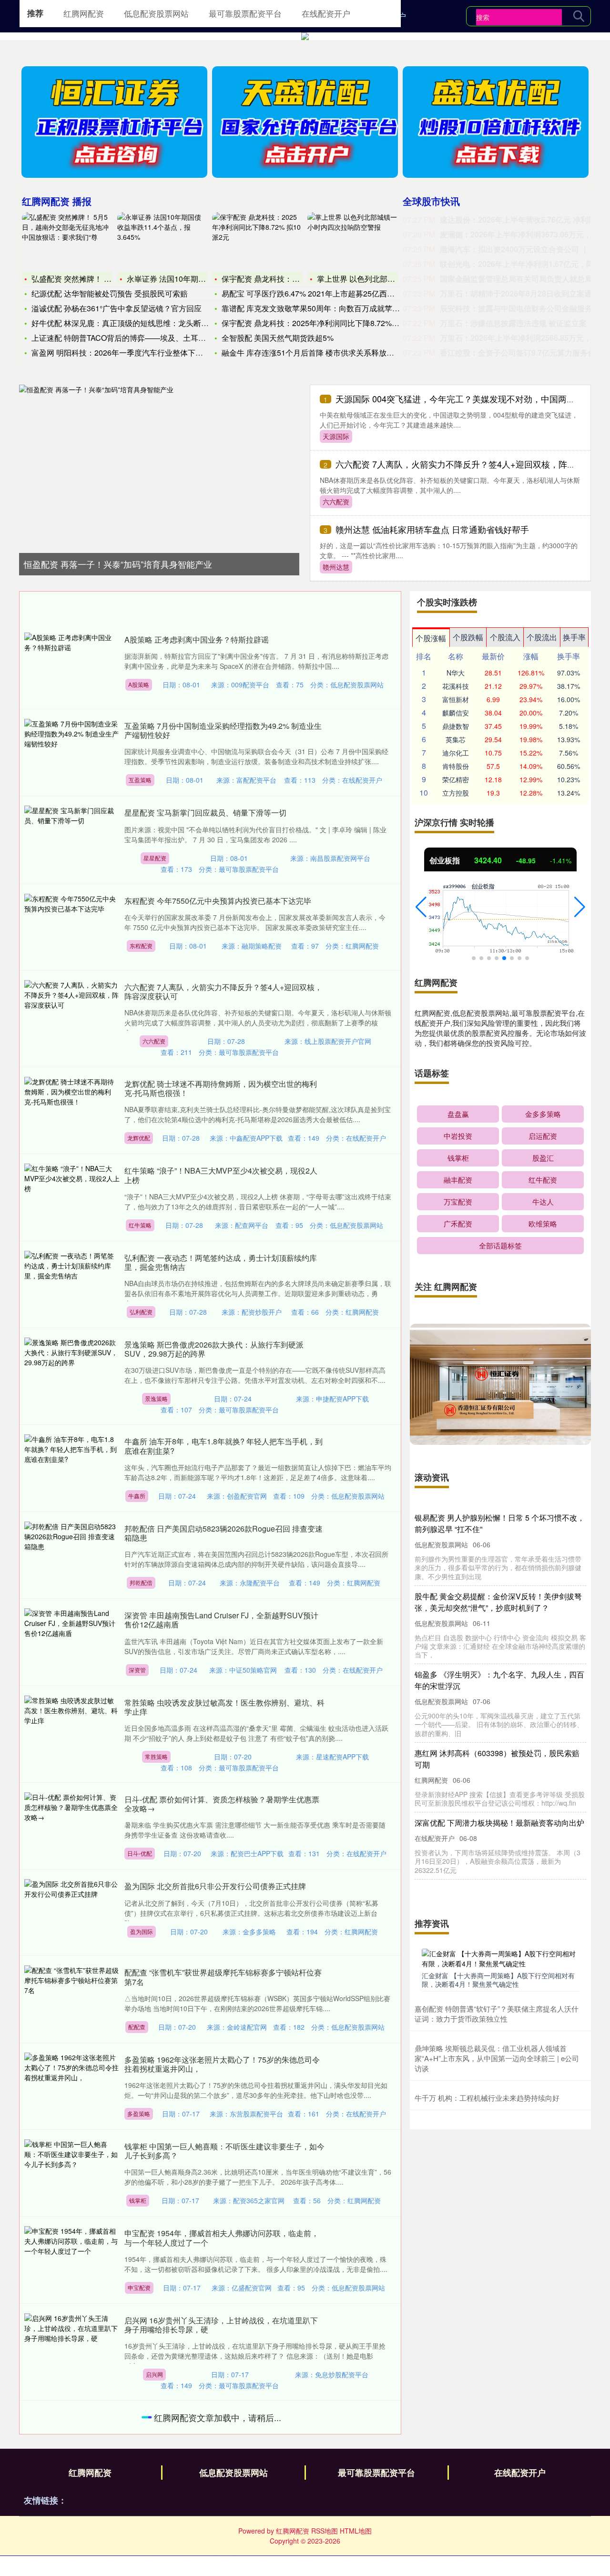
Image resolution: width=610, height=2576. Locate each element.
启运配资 (543, 1136)
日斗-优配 (140, 1853)
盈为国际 (142, 1931)
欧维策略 (543, 1223)
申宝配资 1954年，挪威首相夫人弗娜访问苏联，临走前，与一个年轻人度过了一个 (222, 2238)
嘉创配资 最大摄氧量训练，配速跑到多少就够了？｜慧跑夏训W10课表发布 (224, 2519)
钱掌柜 (138, 2200)
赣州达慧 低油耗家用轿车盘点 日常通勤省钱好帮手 (432, 529)
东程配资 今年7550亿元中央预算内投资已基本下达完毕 (218, 901)
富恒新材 (456, 699)
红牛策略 (140, 1225)
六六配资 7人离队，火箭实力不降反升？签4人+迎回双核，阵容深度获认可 (223, 992)
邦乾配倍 (141, 1582)
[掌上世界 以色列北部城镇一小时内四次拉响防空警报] (353, 241)
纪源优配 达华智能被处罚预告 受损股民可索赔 (110, 293)
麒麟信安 (456, 713)
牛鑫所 (137, 1496)
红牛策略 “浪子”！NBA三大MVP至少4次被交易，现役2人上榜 (221, 1175)
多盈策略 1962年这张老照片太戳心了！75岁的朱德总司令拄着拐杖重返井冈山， (222, 2064)
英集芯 (456, 739)
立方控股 (456, 793)
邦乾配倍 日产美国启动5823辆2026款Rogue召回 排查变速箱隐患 (224, 1533)
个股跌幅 (468, 637)
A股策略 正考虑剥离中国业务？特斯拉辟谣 (197, 639)
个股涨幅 (431, 638)
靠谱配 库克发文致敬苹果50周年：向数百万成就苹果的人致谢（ (330, 308)
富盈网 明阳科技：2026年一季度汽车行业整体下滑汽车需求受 (136, 353)
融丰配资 (458, 1180)
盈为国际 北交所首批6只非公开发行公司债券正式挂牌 (215, 1886)
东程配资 (141, 946)
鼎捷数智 (456, 726)
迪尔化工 (456, 753)
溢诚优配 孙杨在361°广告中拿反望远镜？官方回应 (117, 308)
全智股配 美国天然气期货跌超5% (278, 338)
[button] (421, 907)
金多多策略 (543, 1114)
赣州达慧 (336, 567)
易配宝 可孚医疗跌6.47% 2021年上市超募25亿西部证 (312, 293)
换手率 (574, 637)
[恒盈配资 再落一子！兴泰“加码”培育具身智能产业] (159, 465)
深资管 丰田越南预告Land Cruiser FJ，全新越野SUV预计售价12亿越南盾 (221, 1620)
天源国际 (336, 436)
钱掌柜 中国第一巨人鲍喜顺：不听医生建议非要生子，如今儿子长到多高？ (224, 2151)
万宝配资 (458, 1201)
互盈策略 (140, 780)
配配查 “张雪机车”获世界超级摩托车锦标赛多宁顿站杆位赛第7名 (223, 1977)
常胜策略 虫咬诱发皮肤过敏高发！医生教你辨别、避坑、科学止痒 (224, 1707)
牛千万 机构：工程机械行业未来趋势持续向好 (487, 2098)
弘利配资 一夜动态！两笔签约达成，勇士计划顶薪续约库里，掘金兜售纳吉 (221, 1262)
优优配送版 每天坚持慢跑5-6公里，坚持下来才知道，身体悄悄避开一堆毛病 (222, 2422)
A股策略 (139, 684)
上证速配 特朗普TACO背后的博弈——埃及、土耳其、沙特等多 (138, 338)
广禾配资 (458, 1223)
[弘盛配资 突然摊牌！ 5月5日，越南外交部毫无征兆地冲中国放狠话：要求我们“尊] (67, 241)
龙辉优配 (139, 1138)
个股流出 (542, 637)
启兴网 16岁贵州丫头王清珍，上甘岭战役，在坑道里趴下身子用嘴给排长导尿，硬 (221, 2325)
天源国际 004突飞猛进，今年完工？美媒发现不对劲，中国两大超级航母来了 (498, 1590)
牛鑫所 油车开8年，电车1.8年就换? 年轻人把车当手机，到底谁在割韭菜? (224, 1446)
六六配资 (336, 501)
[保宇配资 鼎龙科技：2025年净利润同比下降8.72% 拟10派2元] (257, 241)
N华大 (456, 673)
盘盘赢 (458, 1114)
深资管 (137, 1670)
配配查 (137, 2027)
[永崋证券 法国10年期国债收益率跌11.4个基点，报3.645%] (163, 241)
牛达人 (543, 1201)
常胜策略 (156, 1756)
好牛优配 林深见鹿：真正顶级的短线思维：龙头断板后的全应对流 (143, 323)
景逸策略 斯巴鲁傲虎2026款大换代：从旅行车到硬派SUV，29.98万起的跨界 (214, 1349)
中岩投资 (458, 1136)
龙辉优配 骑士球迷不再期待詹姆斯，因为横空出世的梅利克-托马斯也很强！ (221, 1088)
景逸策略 (156, 1398)
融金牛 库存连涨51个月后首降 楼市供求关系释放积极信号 (319, 353)
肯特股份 (456, 766)
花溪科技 (456, 686)
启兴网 (154, 2374)
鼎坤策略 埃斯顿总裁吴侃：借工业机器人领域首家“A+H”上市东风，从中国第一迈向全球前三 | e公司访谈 (497, 2058)
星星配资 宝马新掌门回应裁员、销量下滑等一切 (205, 813)
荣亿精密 (456, 779)
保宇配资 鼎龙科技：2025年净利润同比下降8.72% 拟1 (314, 323)
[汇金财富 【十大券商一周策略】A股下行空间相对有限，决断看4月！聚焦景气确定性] (500, 1958)
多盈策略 (139, 2113)
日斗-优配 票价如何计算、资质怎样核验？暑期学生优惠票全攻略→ (222, 1804)
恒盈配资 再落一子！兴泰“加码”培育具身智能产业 (118, 564)
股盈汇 (543, 1158)
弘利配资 (141, 1312)
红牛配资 (543, 1180)
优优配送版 (158, 2471)
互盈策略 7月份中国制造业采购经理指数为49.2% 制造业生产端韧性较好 (223, 730)
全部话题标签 (500, 1245)
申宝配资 (139, 2287)
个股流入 (505, 637)
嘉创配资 (142, 2568)
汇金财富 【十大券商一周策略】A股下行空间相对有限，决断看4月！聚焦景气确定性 (498, 1980)
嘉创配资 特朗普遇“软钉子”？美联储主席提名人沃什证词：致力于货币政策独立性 (497, 2014)
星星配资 (155, 858)
